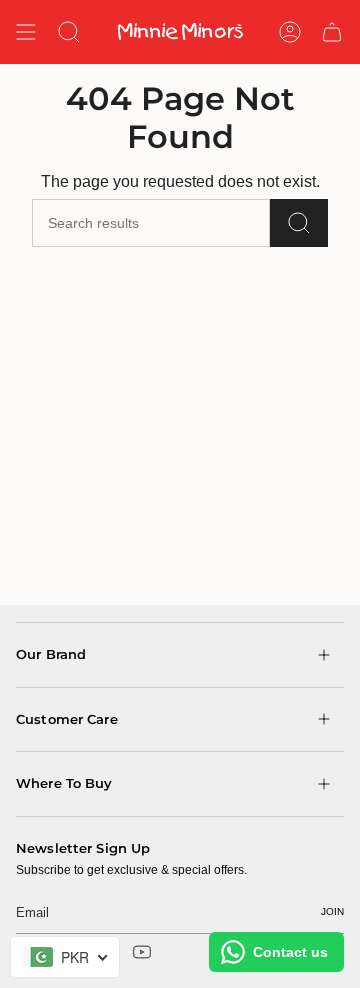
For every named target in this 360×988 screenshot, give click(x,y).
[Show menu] (26, 32)
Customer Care (67, 719)
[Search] (299, 223)
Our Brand (51, 654)
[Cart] (332, 32)
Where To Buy (64, 783)
